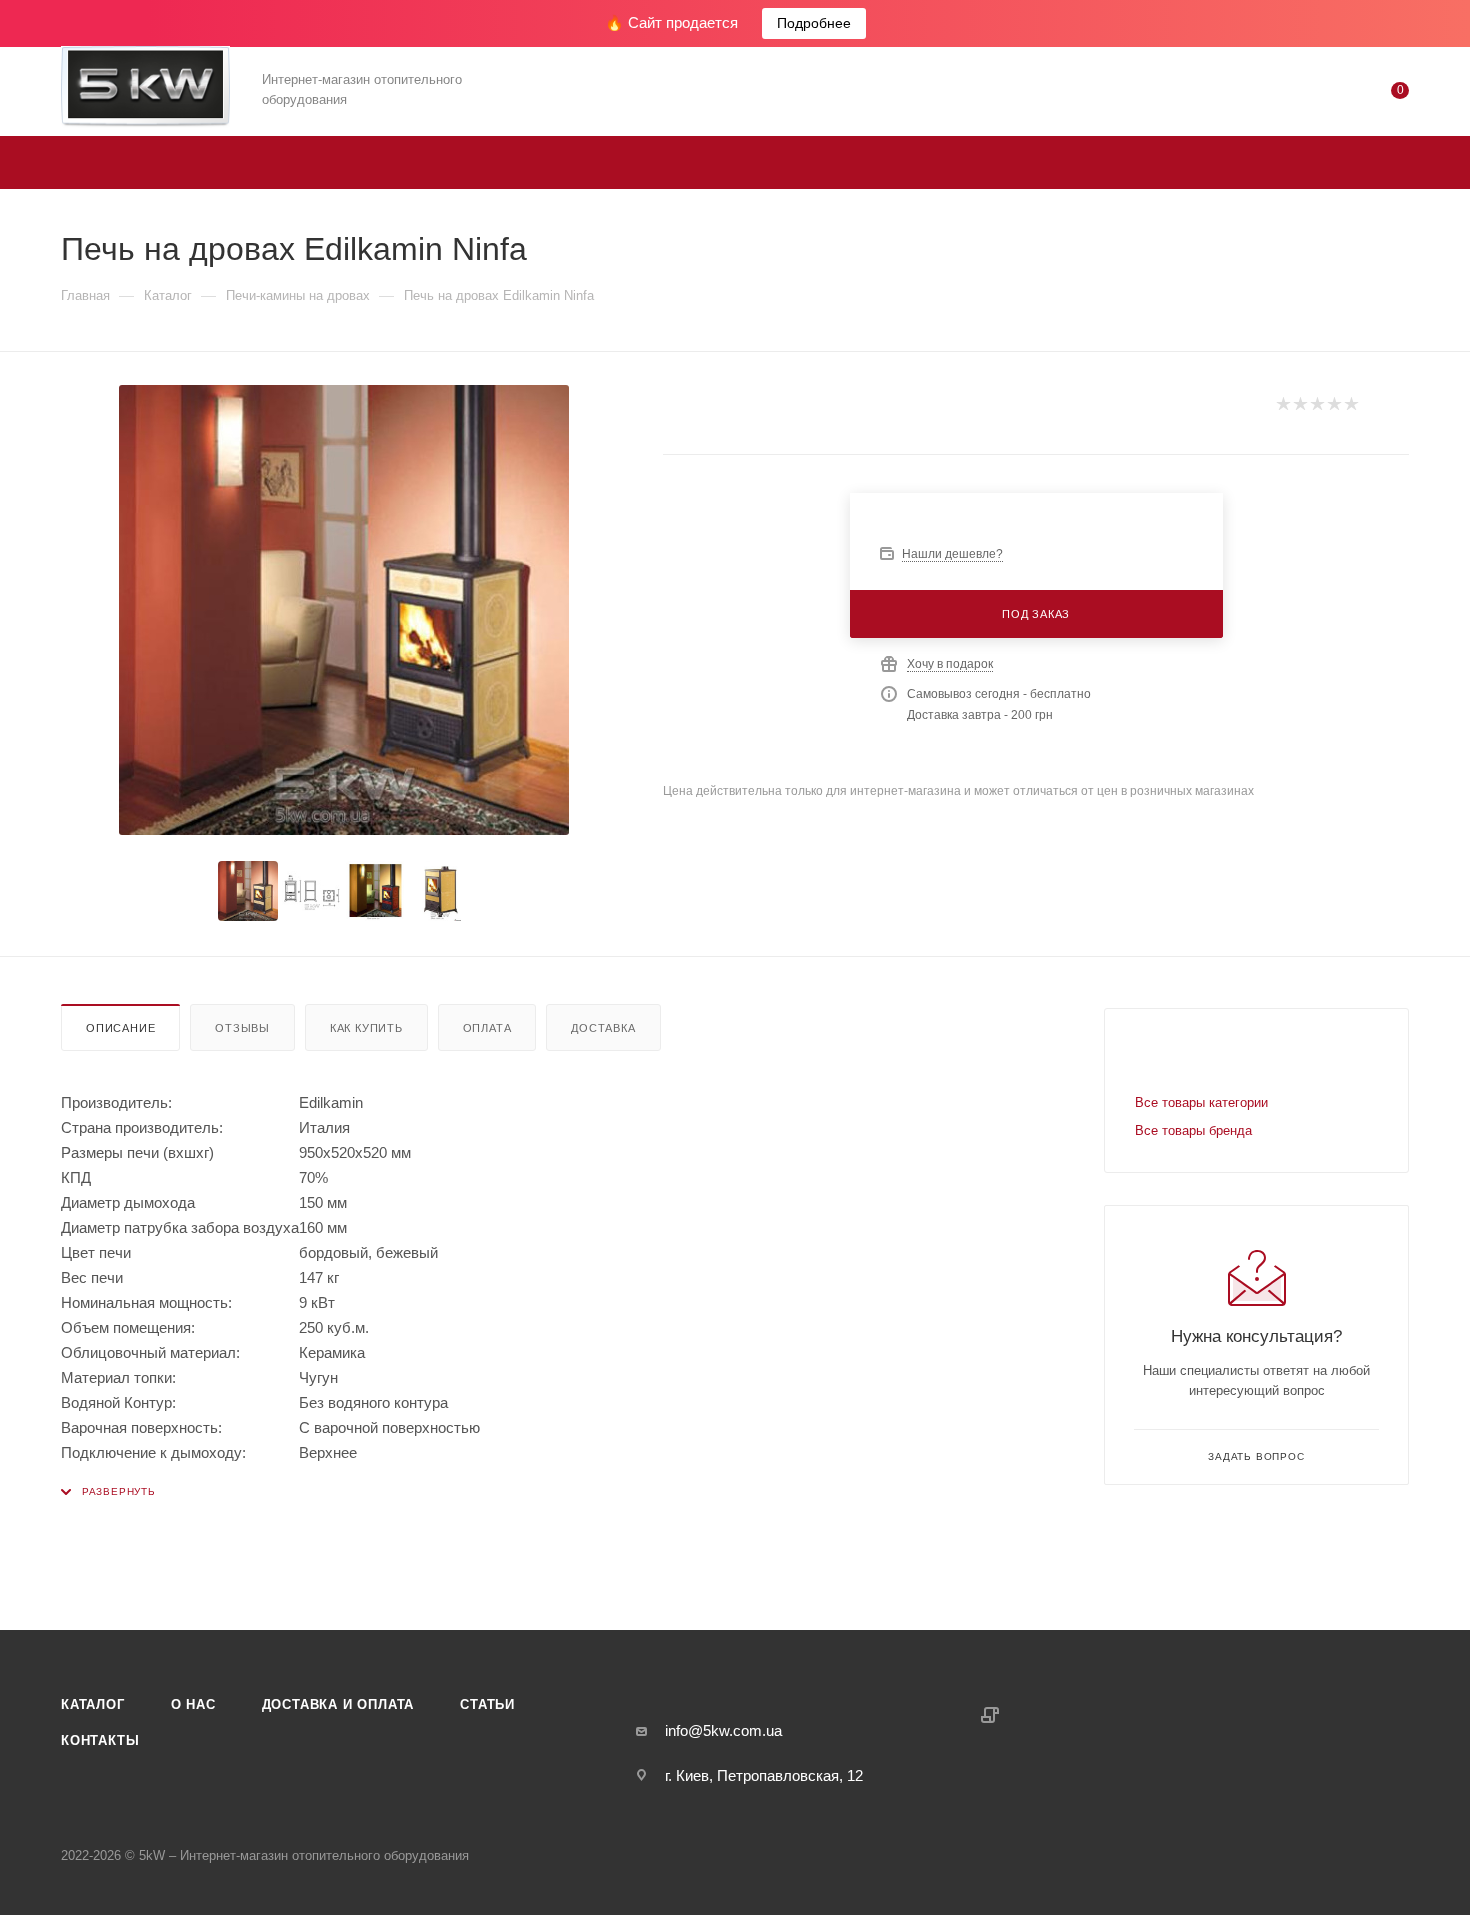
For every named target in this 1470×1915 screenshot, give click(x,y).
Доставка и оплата (338, 1704)
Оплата (487, 1028)
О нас (193, 1704)
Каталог (93, 1704)
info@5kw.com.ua (723, 1730)
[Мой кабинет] (1319, 94)
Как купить (366, 1028)
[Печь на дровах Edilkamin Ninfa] (344, 610)
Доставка (603, 1028)
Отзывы (242, 1028)
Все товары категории (1201, 1102)
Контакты (100, 1740)
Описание (120, 1028)
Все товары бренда (1193, 1130)
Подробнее (814, 23)
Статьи (487, 1704)
